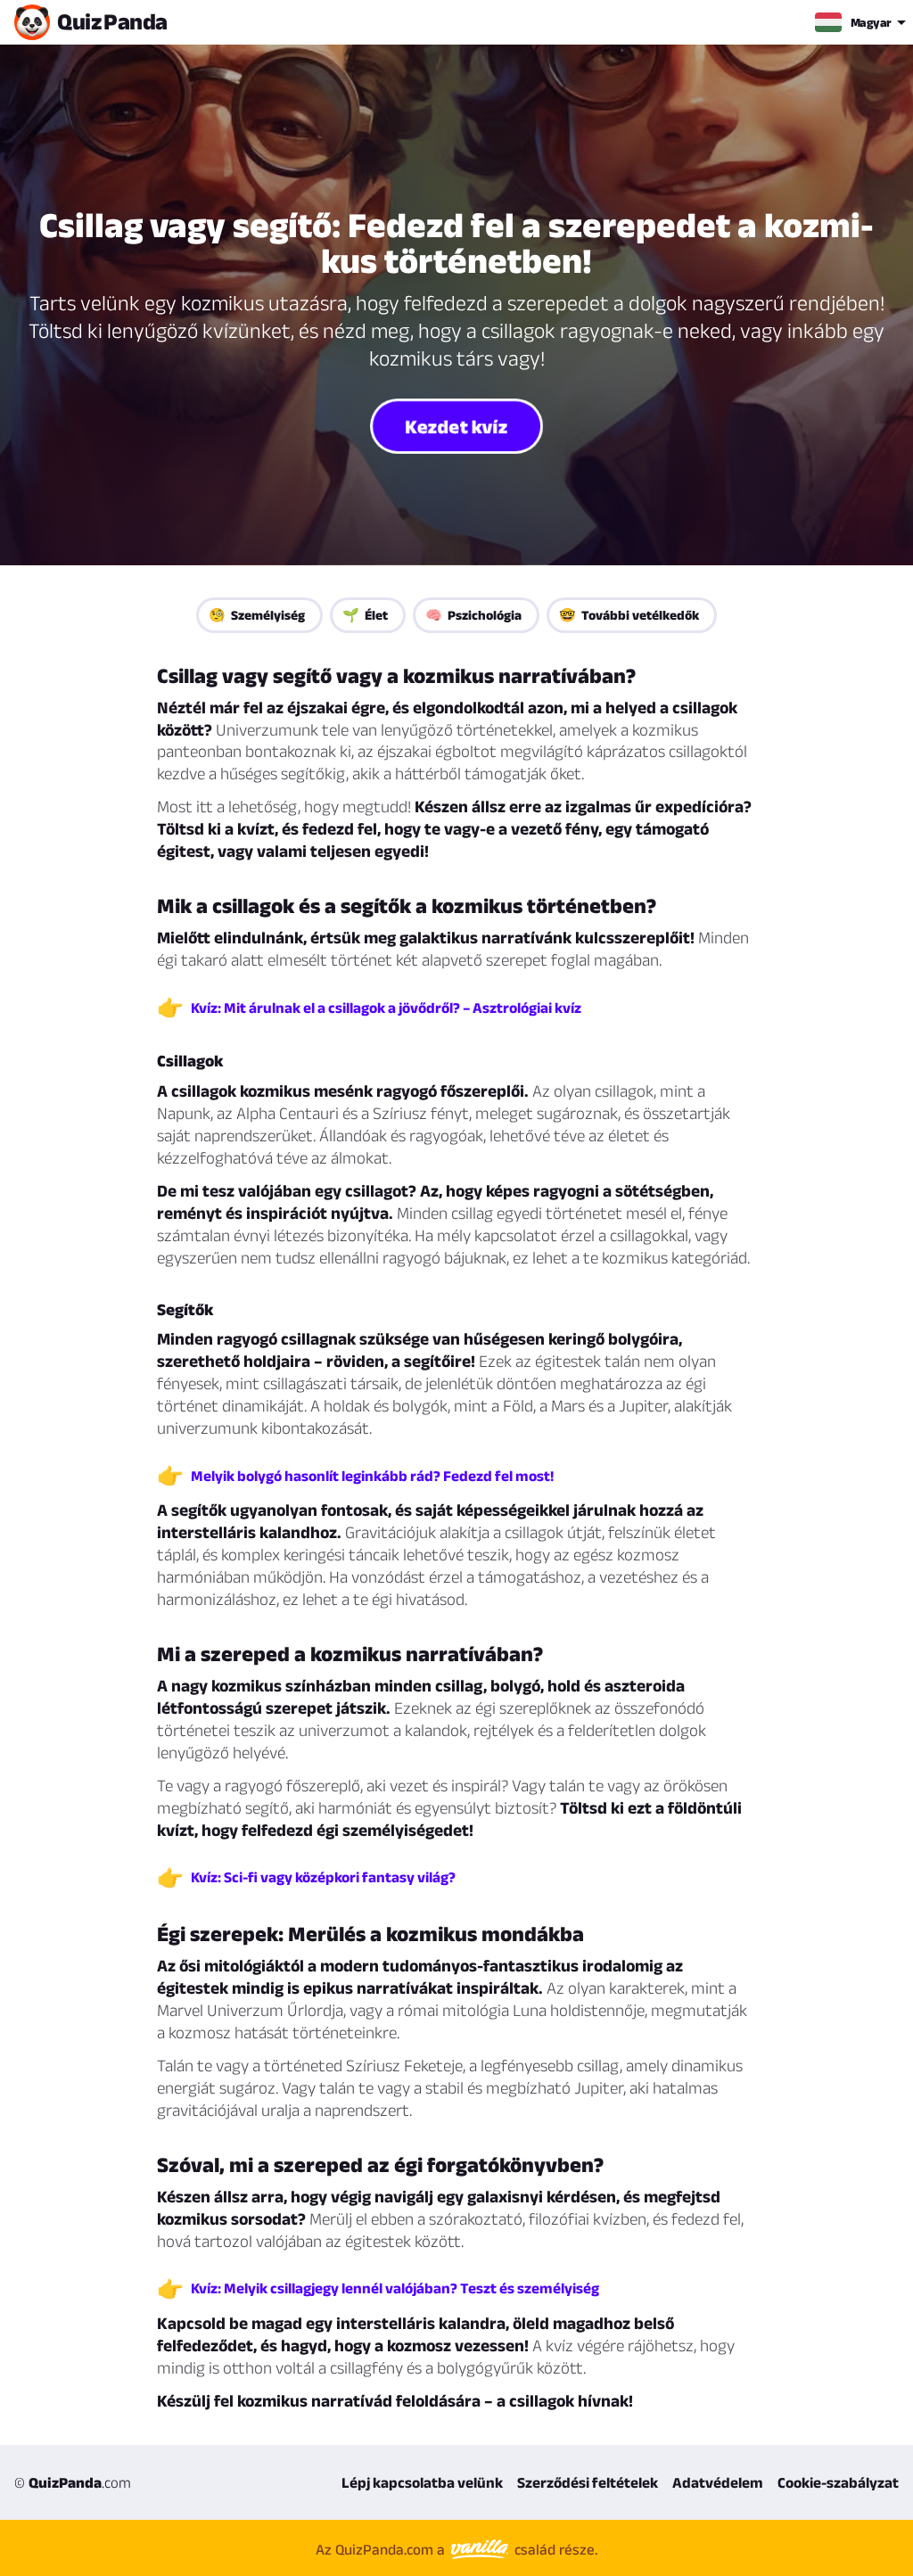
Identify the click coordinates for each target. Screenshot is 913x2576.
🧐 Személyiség (257, 615)
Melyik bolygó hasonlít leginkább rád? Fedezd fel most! (372, 1476)
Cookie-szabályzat (838, 2482)
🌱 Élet (365, 615)
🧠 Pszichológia (473, 615)
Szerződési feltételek (588, 2482)
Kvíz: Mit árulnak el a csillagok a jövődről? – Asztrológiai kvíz (386, 1008)
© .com (73, 2482)
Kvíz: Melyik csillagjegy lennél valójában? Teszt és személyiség (395, 2288)
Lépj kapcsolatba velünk (422, 2482)
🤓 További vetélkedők (629, 615)
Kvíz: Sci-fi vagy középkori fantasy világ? (323, 1877)
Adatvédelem (718, 2482)
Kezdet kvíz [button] (456, 426)
